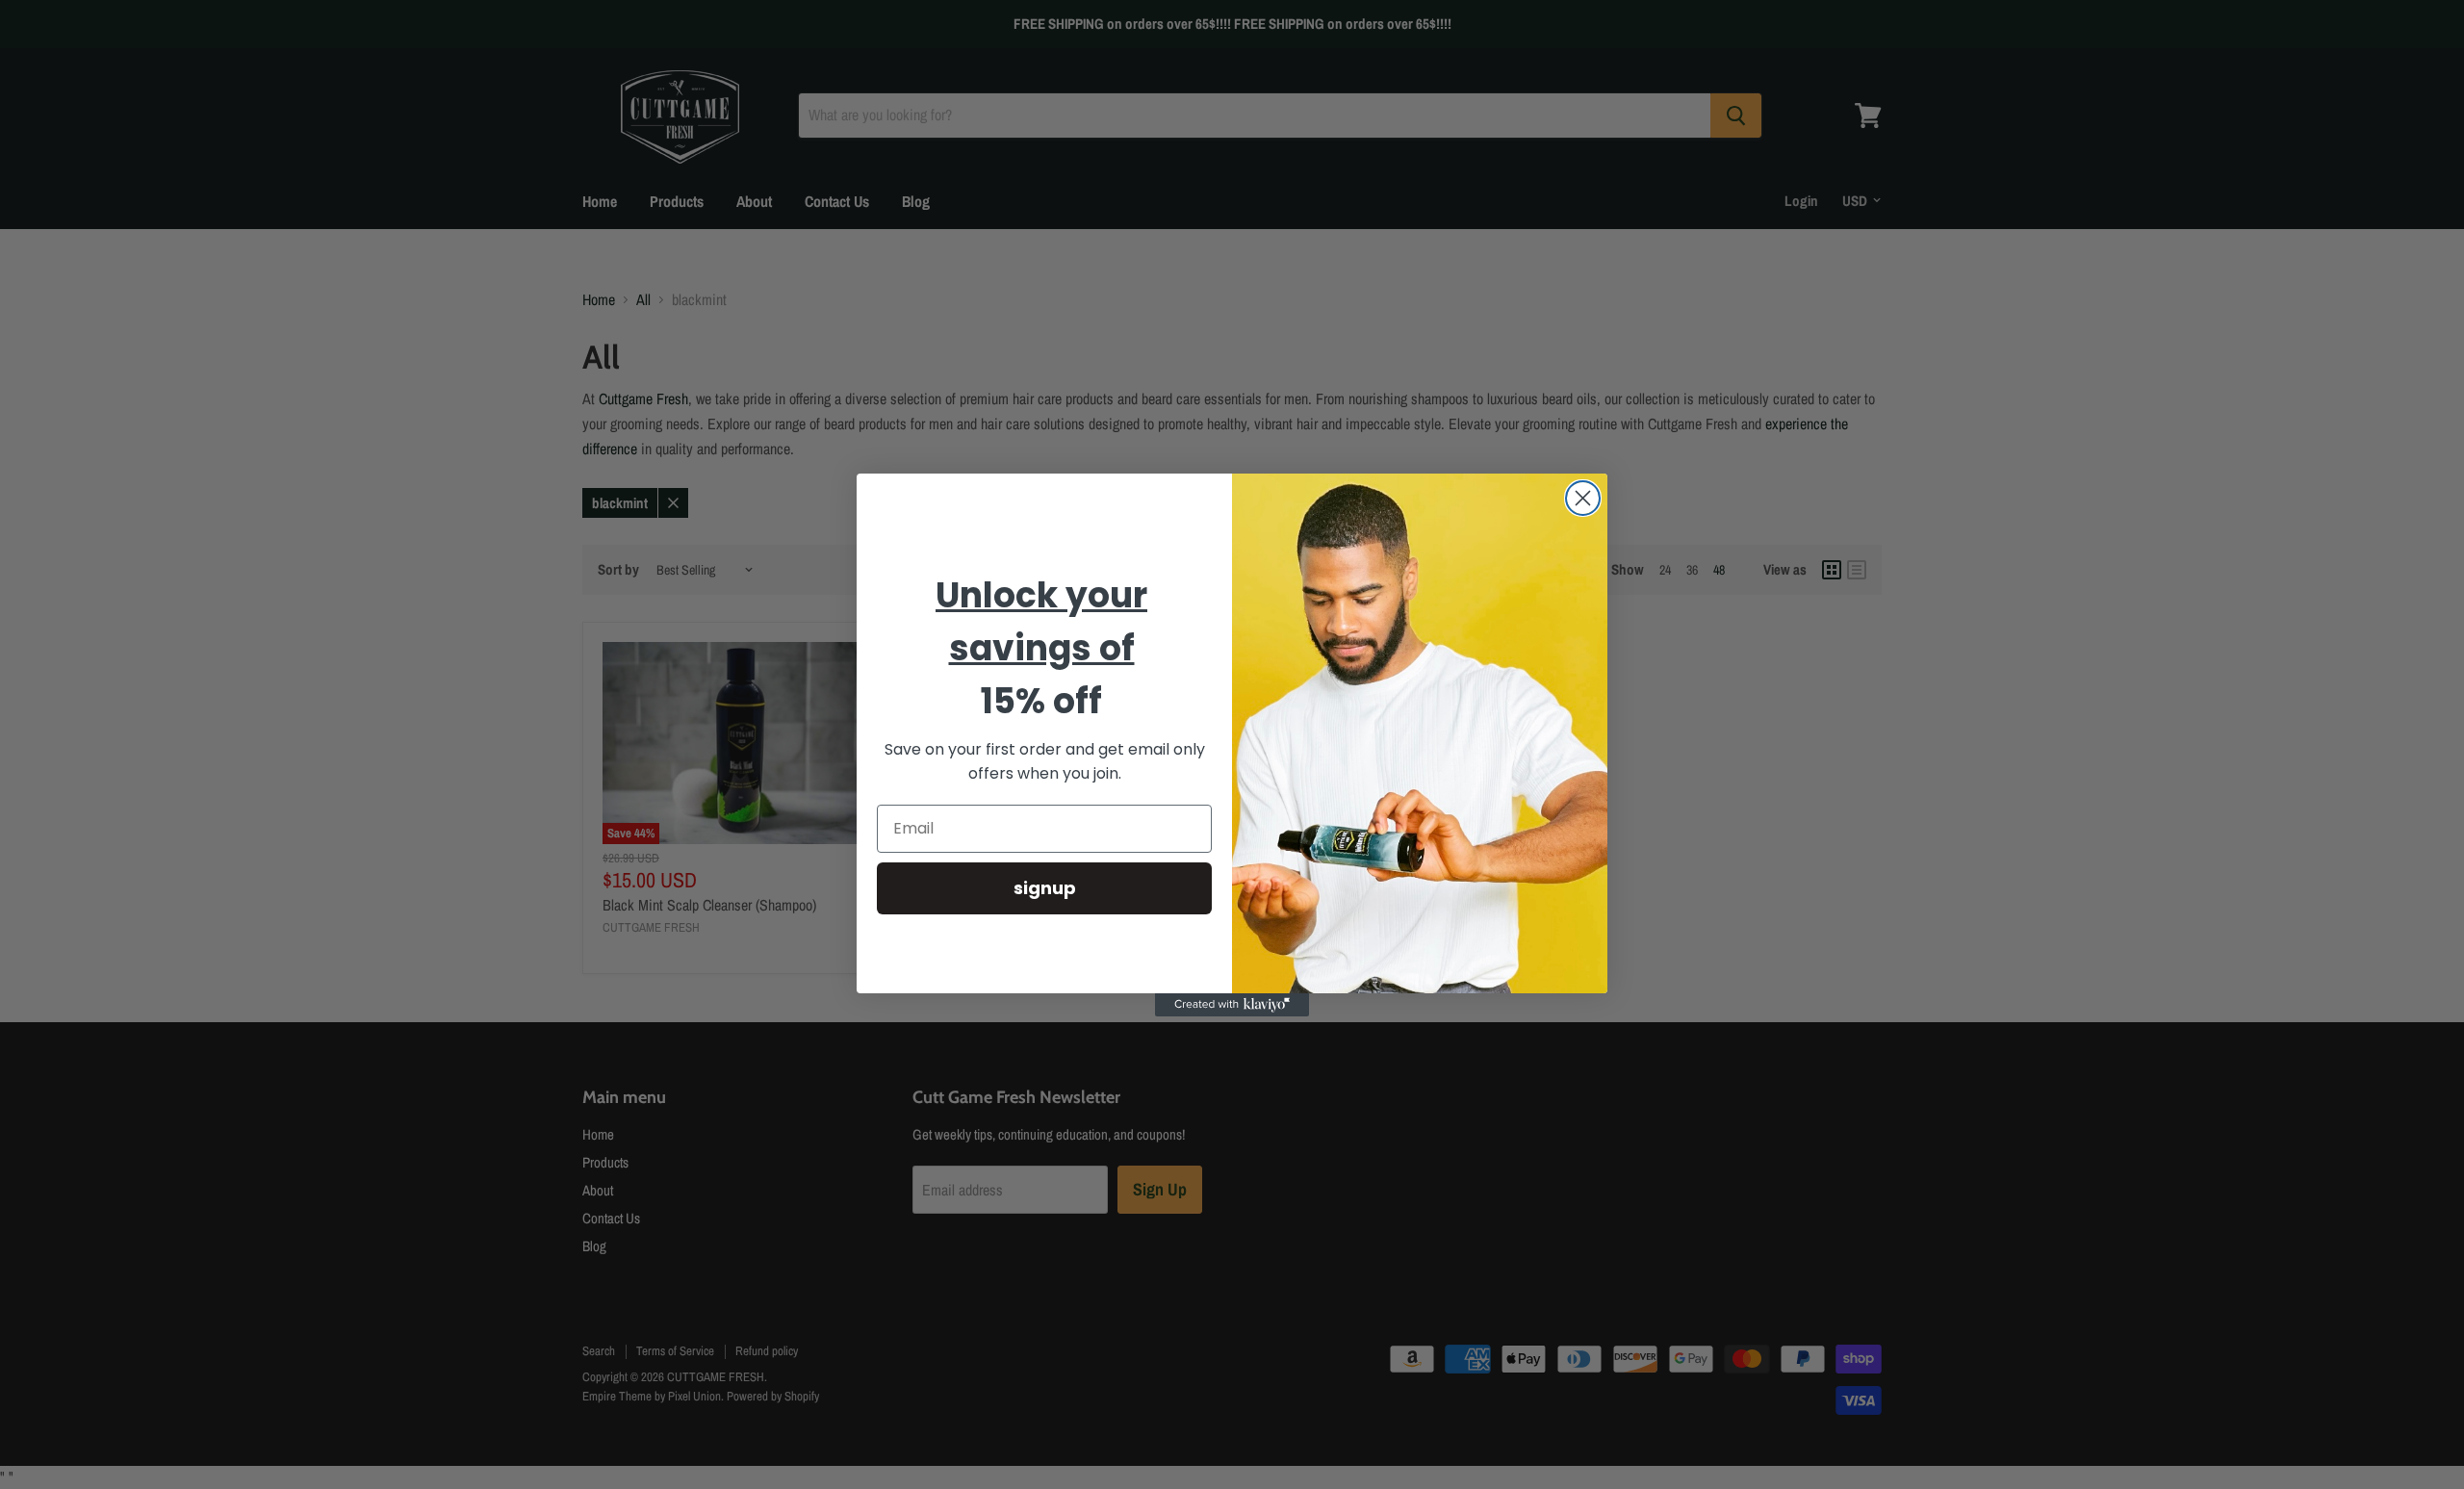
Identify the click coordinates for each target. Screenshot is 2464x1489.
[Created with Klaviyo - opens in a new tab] (1232, 1005)
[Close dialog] (1583, 498)
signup (1045, 887)
